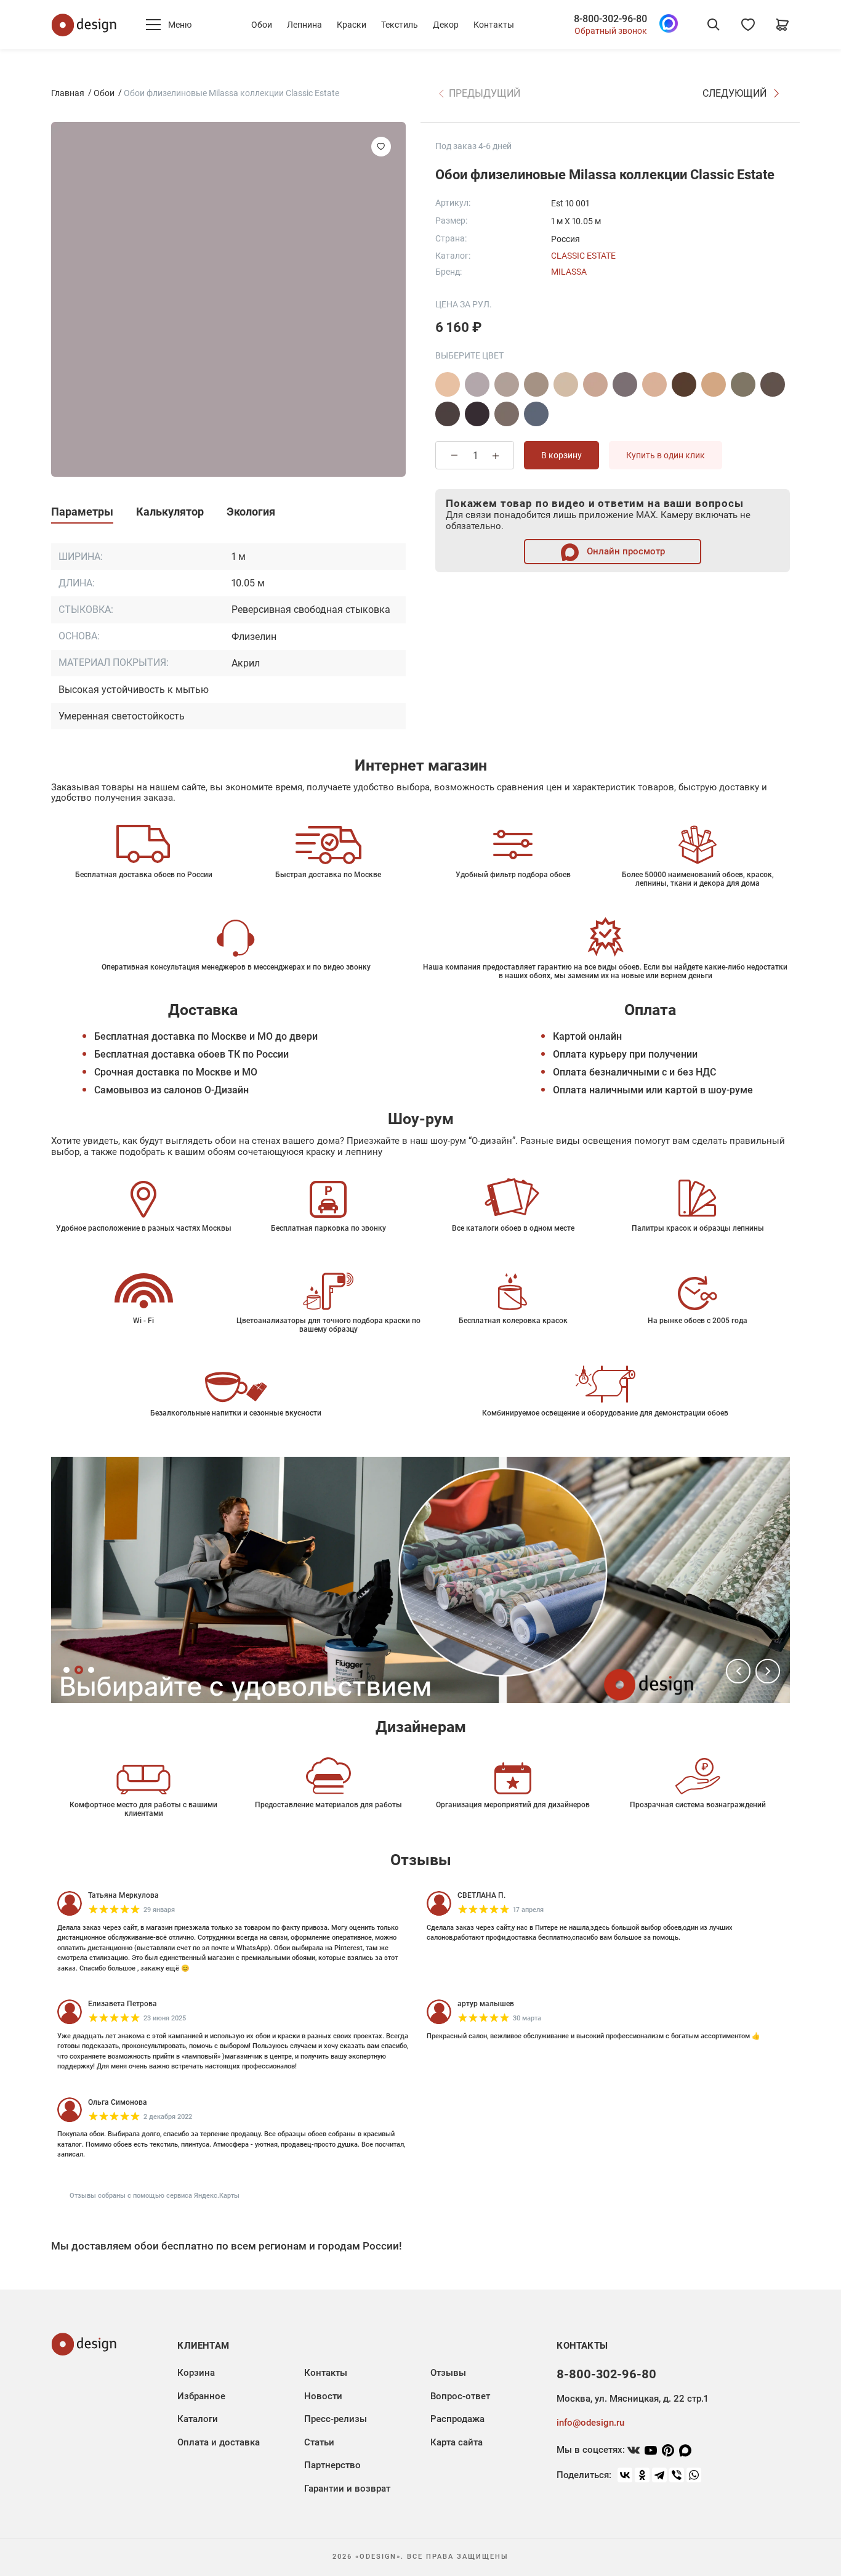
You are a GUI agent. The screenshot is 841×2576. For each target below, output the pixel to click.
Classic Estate (583, 256)
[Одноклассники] (642, 2475)
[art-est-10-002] (477, 384)
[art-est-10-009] (448, 414)
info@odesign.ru (590, 2423)
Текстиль (400, 25)
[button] (738, 1671)
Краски (352, 25)
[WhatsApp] (694, 2475)
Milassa (569, 272)
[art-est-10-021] (536, 414)
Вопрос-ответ (460, 2396)
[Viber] (677, 2475)
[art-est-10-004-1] (714, 384)
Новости (323, 2396)
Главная (68, 93)
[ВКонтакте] (625, 2475)
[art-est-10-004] (684, 384)
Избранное (201, 2396)
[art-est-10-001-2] (448, 384)
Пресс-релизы (336, 2419)
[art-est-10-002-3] (566, 384)
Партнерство (332, 2465)
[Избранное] (748, 25)
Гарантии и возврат (347, 2489)
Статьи (319, 2442)
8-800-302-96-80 (610, 19)
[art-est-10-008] (773, 384)
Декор (446, 25)
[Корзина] (783, 25)
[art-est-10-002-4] (595, 384)
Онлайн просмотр (625, 551)
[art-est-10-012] (507, 414)
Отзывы (448, 2373)
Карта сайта (457, 2442)
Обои (262, 25)
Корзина (196, 2373)
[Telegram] (659, 2475)
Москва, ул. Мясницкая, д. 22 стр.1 (632, 2399)
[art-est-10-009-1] (477, 414)
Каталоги (198, 2419)
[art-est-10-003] (654, 384)
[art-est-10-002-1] (507, 384)
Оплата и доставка (219, 2442)
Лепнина (304, 25)
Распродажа (457, 2419)
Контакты (494, 25)
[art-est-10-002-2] (536, 384)
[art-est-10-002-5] (625, 384)
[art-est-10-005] (743, 384)
